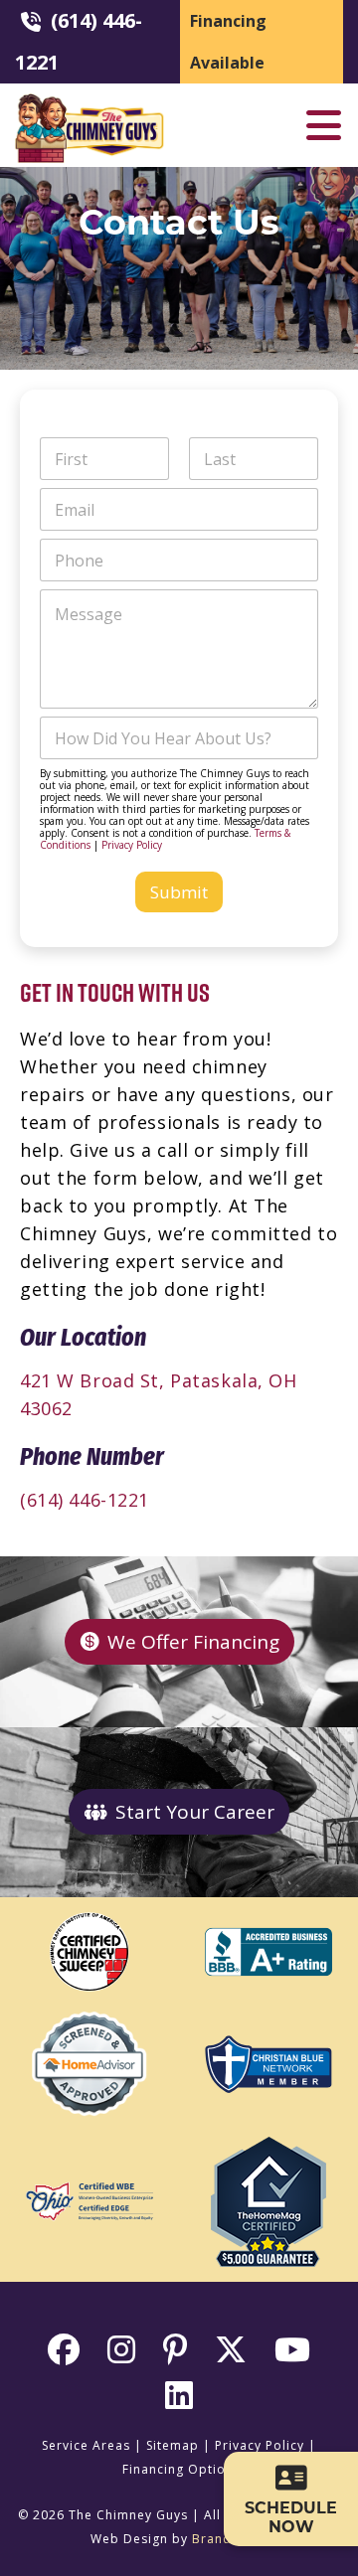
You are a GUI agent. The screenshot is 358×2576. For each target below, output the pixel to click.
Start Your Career (195, 1812)
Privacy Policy (132, 845)
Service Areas (86, 2445)
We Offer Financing (193, 1642)
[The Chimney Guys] (89, 102)
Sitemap (173, 2445)
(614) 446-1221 (85, 1500)
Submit (179, 892)
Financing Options (181, 2469)
